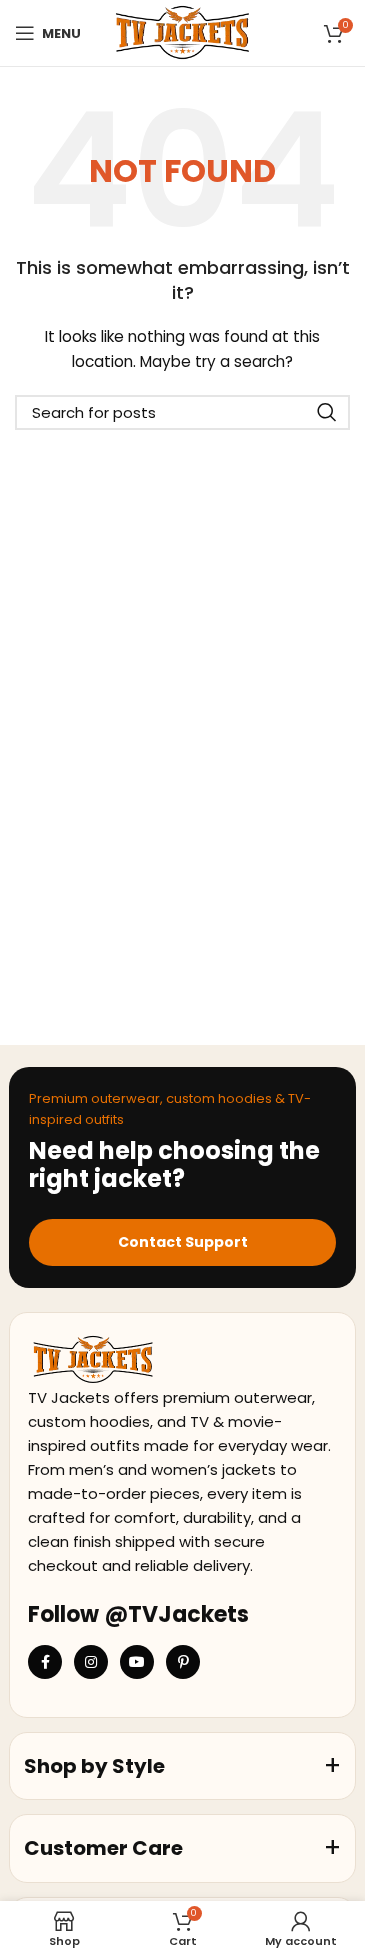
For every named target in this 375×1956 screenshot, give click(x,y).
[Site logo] (182, 32)
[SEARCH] (327, 412)
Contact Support (183, 1242)
